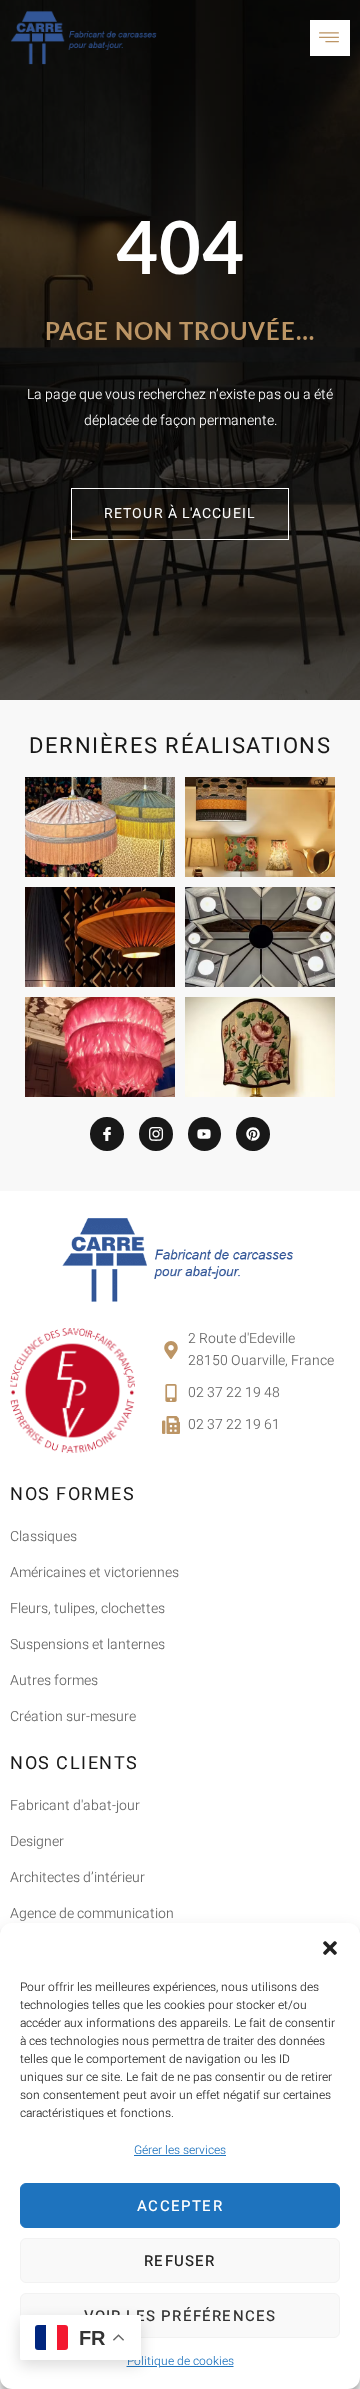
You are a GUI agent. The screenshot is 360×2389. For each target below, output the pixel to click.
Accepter (180, 2206)
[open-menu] (330, 38)
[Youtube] (205, 1134)
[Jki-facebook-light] (107, 1134)
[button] (330, 1948)
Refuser (179, 2261)
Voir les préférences (180, 2316)
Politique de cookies (180, 2361)
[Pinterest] (253, 1134)
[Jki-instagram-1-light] (156, 1134)
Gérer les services (180, 2150)
